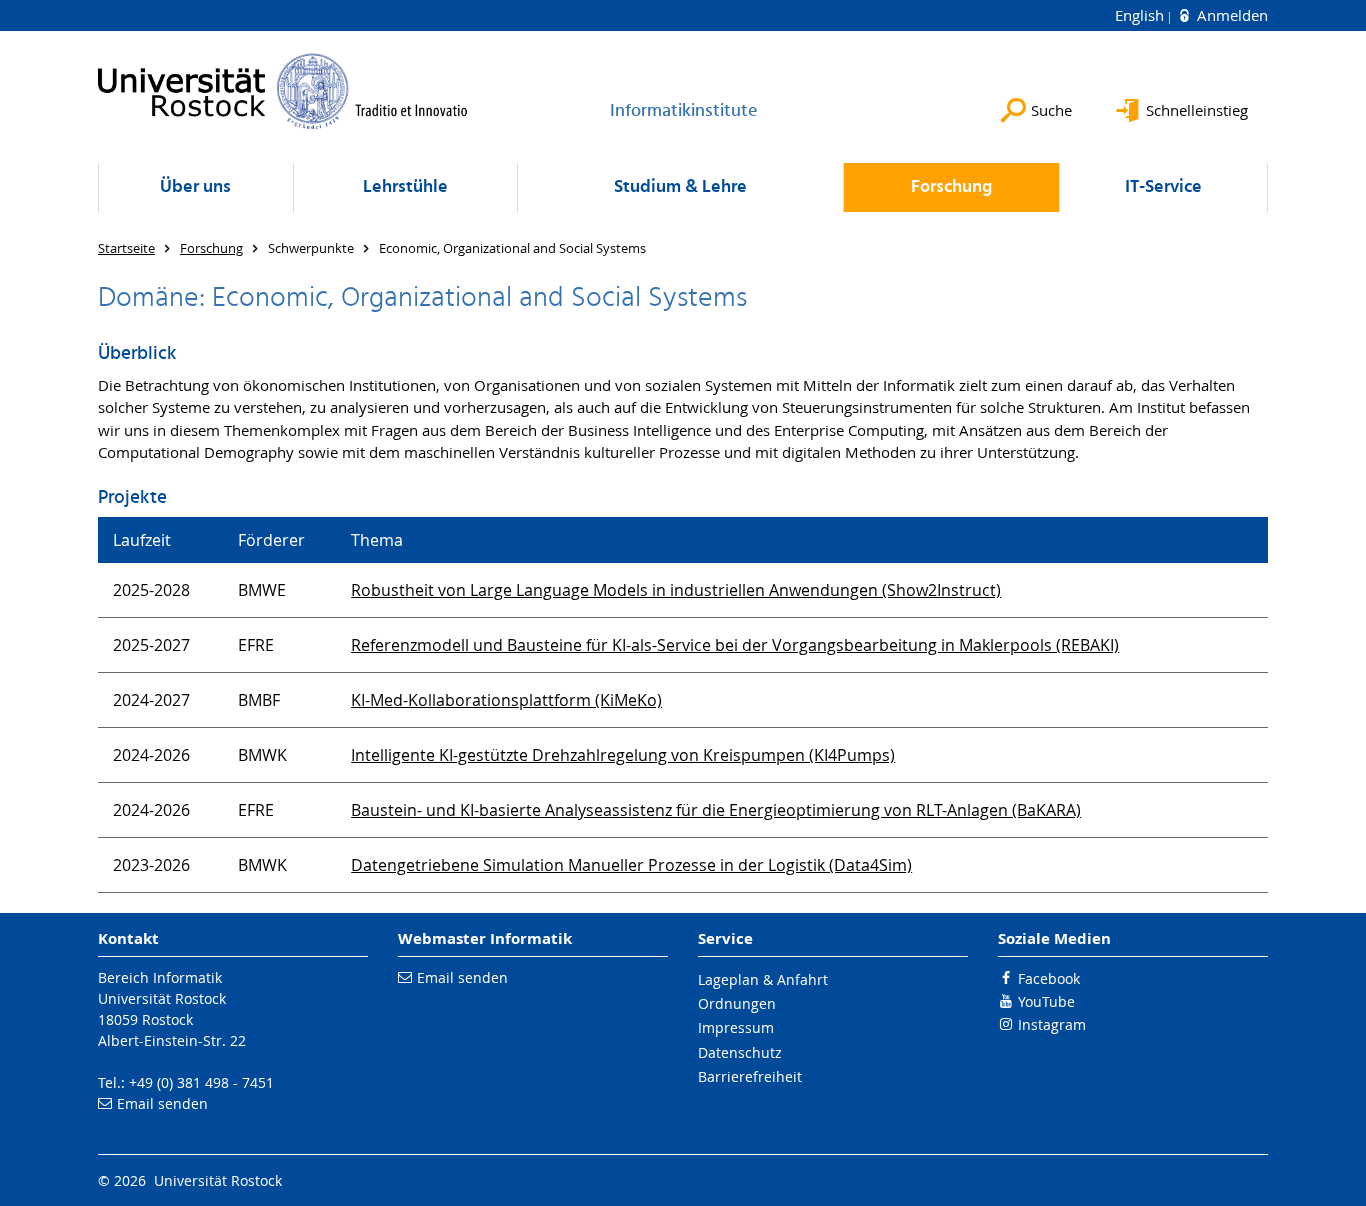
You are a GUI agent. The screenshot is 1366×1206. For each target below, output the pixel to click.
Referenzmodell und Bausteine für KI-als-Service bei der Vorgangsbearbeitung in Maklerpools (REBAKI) (735, 645)
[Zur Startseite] (283, 91)
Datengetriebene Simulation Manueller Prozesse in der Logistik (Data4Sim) (631, 865)
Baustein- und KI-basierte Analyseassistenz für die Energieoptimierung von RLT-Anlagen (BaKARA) (716, 810)
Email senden (162, 1103)
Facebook (1049, 978)
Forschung (951, 187)
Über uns (195, 187)
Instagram (1052, 1024)
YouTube (1046, 1001)
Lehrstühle (405, 187)
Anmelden (1230, 15)
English (1141, 15)
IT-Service (1163, 187)
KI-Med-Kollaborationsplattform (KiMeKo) (506, 700)
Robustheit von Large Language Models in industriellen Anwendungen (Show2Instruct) (676, 590)
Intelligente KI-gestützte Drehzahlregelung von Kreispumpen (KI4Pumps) (623, 755)
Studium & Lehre (680, 187)
